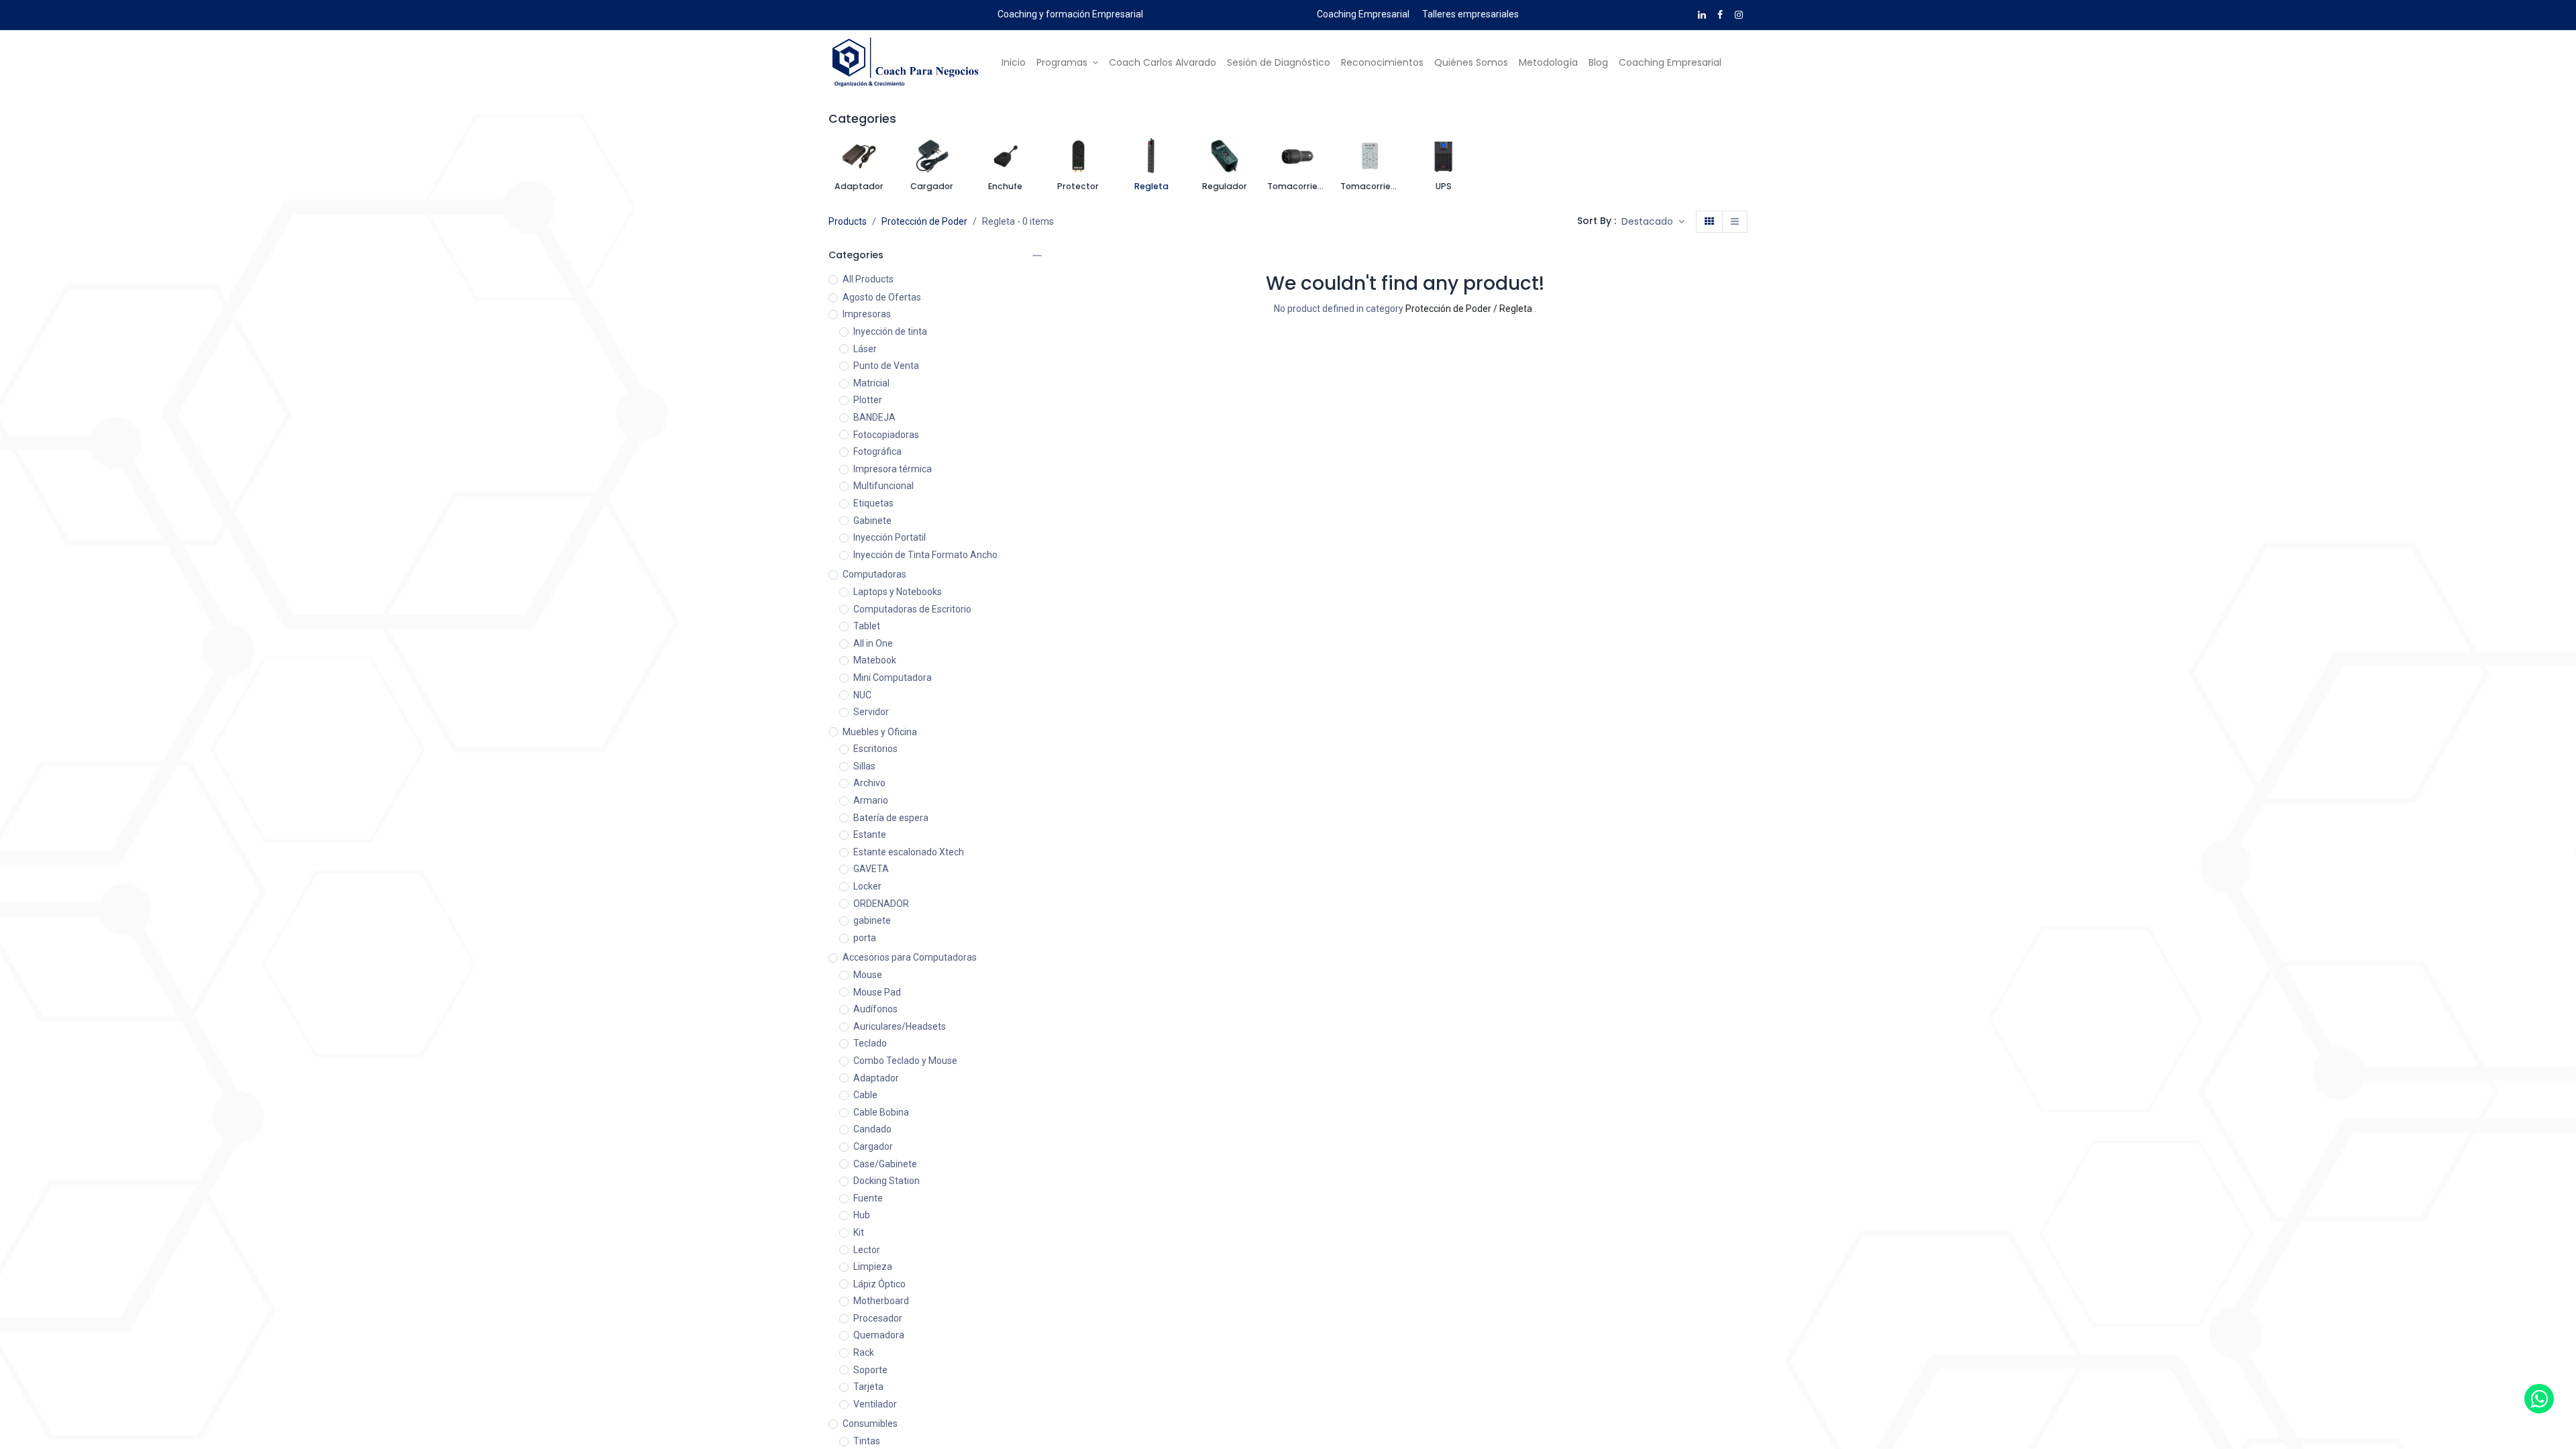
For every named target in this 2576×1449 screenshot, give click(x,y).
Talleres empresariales (1470, 14)
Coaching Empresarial (1363, 14)
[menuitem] (1014, 63)
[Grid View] (1709, 222)
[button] (1653, 222)
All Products (868, 279)
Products (848, 221)
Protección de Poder (924, 221)
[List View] (1735, 222)
